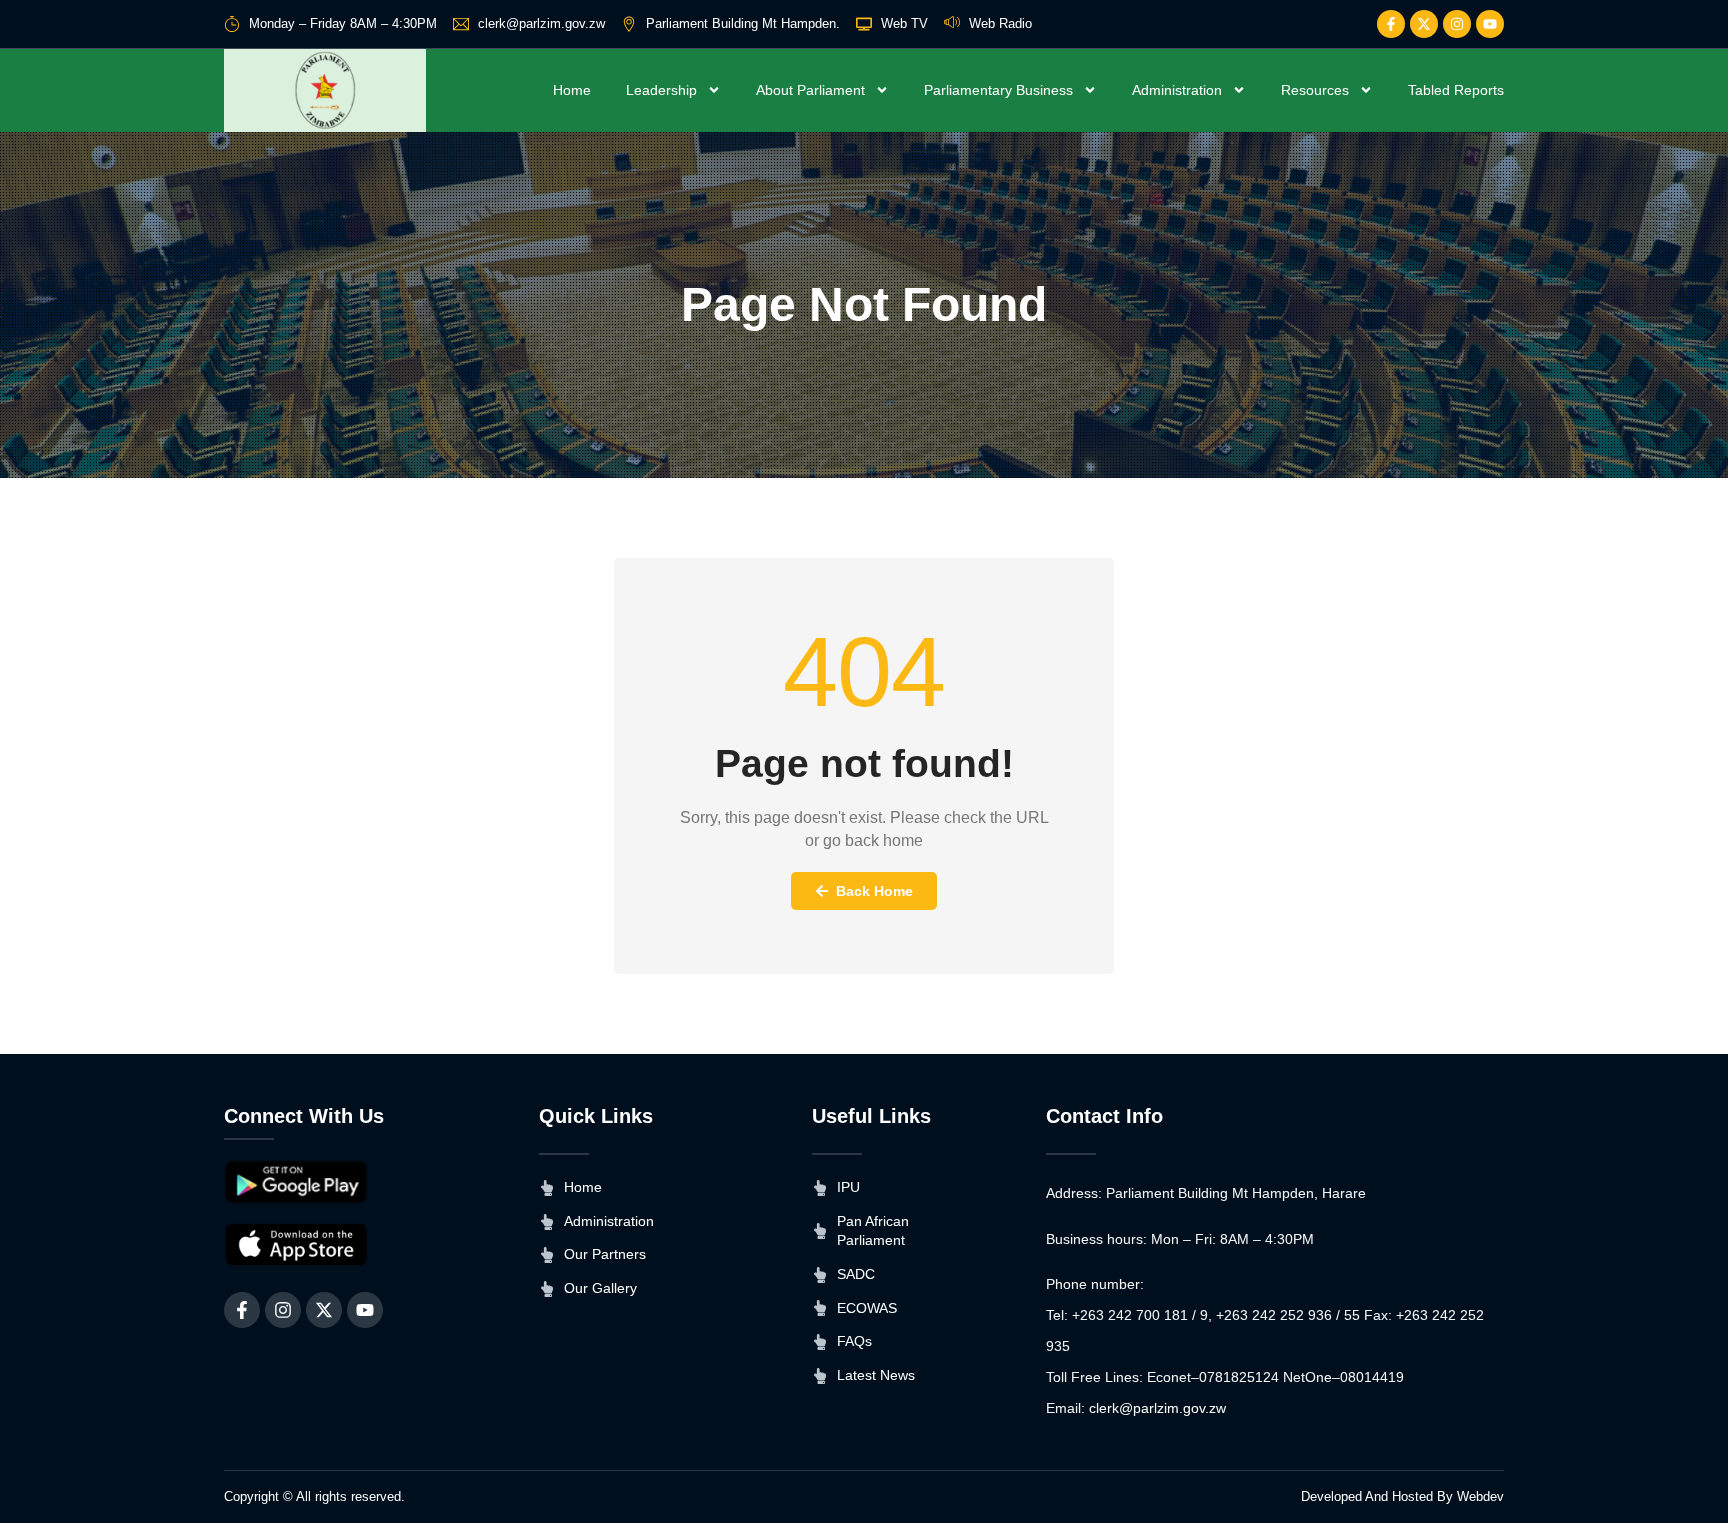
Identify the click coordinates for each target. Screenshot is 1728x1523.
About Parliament (810, 90)
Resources (1315, 90)
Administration (1177, 90)
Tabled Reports (1456, 90)
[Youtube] (1490, 24)
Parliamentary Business (998, 90)
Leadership (661, 90)
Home (572, 90)
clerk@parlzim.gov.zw (1157, 1408)
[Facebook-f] (1391, 24)
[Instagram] (1457, 24)
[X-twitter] (1424, 24)
